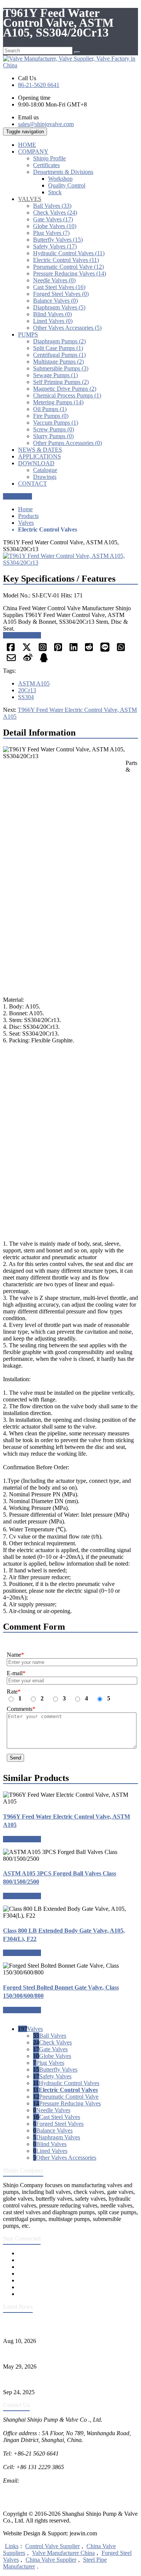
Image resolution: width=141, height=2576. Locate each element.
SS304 (26, 697)
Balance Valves (54, 2130)
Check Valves (55, 2042)
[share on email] (11, 660)
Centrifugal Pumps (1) (59, 355)
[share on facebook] (11, 650)
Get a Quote (17, 496)
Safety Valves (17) (55, 246)
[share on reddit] (89, 650)
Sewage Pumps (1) (55, 375)
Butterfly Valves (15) (58, 240)
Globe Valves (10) (55, 226)
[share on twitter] (27, 650)
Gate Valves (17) (53, 219)
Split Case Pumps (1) (58, 348)
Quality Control (67, 185)
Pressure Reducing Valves (70, 2103)
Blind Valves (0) (52, 314)
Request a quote (22, 635)
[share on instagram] (43, 650)
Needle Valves (53, 2110)
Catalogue (45, 470)
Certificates (46, 165)
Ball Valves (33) (52, 206)
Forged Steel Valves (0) (61, 294)
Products (28, 516)
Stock (55, 192)
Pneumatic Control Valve (69, 2097)
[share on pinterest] (58, 650)
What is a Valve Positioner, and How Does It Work (63, 2354)
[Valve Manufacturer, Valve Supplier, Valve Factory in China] (70, 65)
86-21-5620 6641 (39, 85)
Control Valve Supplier (52, 2546)
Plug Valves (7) (51, 233)
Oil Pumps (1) (50, 409)
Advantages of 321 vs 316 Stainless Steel (52, 2379)
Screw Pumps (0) (54, 429)
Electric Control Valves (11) (66, 260)
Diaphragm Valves (58, 2137)
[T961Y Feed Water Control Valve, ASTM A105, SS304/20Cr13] (70, 563)
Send (15, 1758)
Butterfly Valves (58, 2069)
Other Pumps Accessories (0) (67, 443)
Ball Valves (53, 2036)
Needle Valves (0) (54, 280)
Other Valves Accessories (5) (67, 328)
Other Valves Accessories (66, 2158)
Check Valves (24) (55, 213)
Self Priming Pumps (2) (61, 382)
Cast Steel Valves (60, 2117)
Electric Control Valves (68, 2090)
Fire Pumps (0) (51, 416)
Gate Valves (53, 2049)
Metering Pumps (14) (58, 402)
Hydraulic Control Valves (69, 2083)
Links (12, 2546)
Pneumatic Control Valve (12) (68, 267)
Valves (26, 523)
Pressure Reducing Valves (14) (70, 273)
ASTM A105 (34, 683)
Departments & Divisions (63, 172)
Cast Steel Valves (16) (59, 287)
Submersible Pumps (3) (61, 368)
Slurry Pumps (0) (53, 436)
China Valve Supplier (51, 2560)
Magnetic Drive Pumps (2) (65, 389)
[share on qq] (44, 660)
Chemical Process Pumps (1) (67, 395)
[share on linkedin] (74, 650)
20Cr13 (27, 690)
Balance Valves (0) (55, 301)
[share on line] (105, 650)
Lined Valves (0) (53, 321)
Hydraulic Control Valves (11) (69, 253)
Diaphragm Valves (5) (59, 307)
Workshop (60, 179)
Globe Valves (55, 2056)
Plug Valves (50, 2063)
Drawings (45, 477)
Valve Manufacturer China (63, 2553)
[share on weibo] (28, 660)
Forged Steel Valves (60, 2124)
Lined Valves (52, 2151)
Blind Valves (51, 2144)
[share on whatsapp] (121, 650)
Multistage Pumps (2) (58, 362)
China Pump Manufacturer (35, 2494)
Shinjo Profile (49, 158)
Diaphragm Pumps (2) (59, 341)
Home (25, 509)
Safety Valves (55, 2076)
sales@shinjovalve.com (46, 124)
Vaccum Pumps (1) (56, 423)
